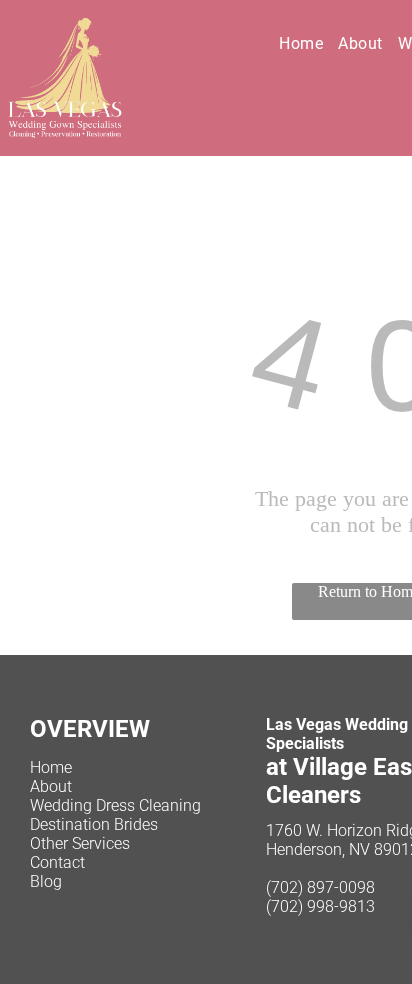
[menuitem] (308, 43)
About (51, 786)
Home (51, 767)
